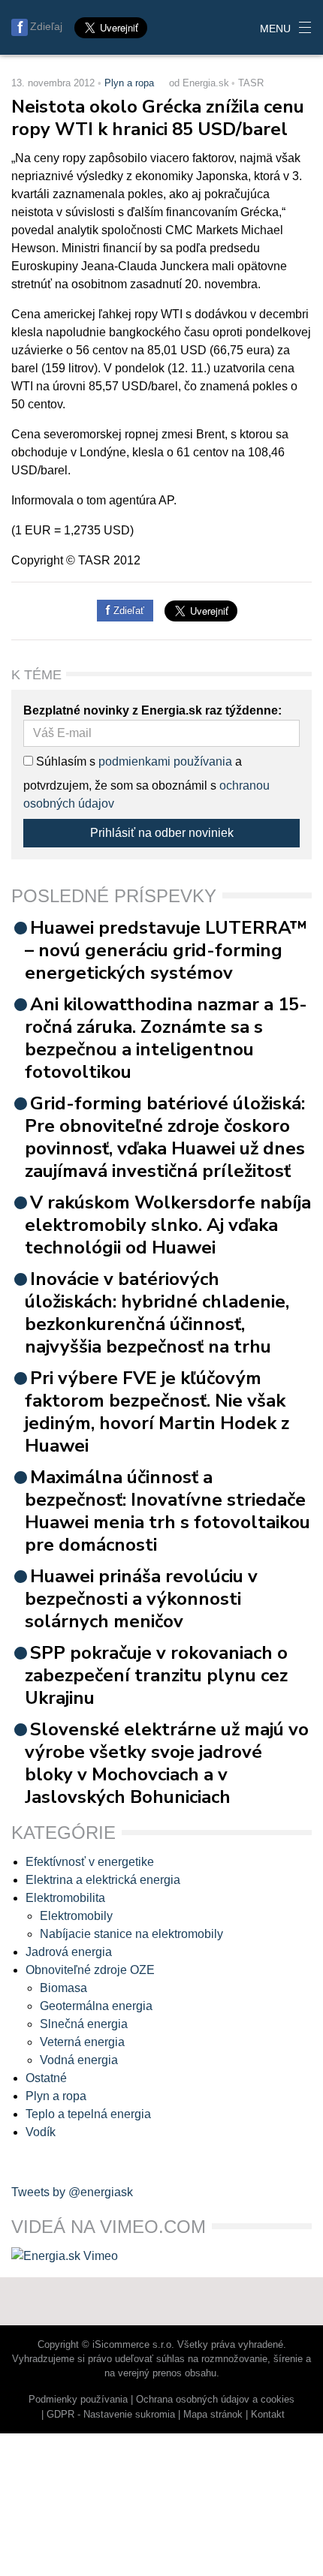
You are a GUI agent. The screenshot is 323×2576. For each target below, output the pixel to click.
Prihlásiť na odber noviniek (162, 833)
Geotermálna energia (96, 2006)
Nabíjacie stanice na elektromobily (131, 1934)
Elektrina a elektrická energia (103, 1880)
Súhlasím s (64, 761)
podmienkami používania (165, 761)
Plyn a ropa (129, 83)
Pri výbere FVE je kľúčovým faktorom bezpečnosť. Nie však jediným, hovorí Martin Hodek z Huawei (157, 1412)
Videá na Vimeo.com (109, 2227)
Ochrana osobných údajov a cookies (215, 2399)
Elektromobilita (65, 1898)
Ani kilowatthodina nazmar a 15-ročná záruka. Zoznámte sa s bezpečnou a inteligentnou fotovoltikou (166, 1038)
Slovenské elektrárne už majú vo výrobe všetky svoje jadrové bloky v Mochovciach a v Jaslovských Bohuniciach (167, 1763)
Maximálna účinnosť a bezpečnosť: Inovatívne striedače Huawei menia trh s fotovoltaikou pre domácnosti (168, 1511)
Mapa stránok (213, 2414)
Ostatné (46, 2078)
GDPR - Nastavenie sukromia (111, 2414)
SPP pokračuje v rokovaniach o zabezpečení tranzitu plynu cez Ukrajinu (156, 1675)
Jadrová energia (69, 1952)
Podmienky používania (78, 2399)
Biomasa (63, 1988)
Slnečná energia (84, 2024)
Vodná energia (79, 2060)
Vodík (41, 2132)
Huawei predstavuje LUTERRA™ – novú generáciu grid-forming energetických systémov (166, 950)
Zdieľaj (46, 26)
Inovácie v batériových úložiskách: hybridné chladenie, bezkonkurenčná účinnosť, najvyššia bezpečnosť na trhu (157, 1313)
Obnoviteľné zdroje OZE (90, 1970)
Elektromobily (76, 1916)
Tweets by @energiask (72, 2192)
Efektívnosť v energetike (90, 1862)
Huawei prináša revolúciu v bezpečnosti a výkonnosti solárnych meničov (141, 1599)
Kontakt (268, 2414)
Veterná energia (82, 2042)
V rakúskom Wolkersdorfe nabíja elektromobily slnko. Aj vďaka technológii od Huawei (168, 1225)
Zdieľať (127, 611)
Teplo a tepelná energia (88, 2114)
